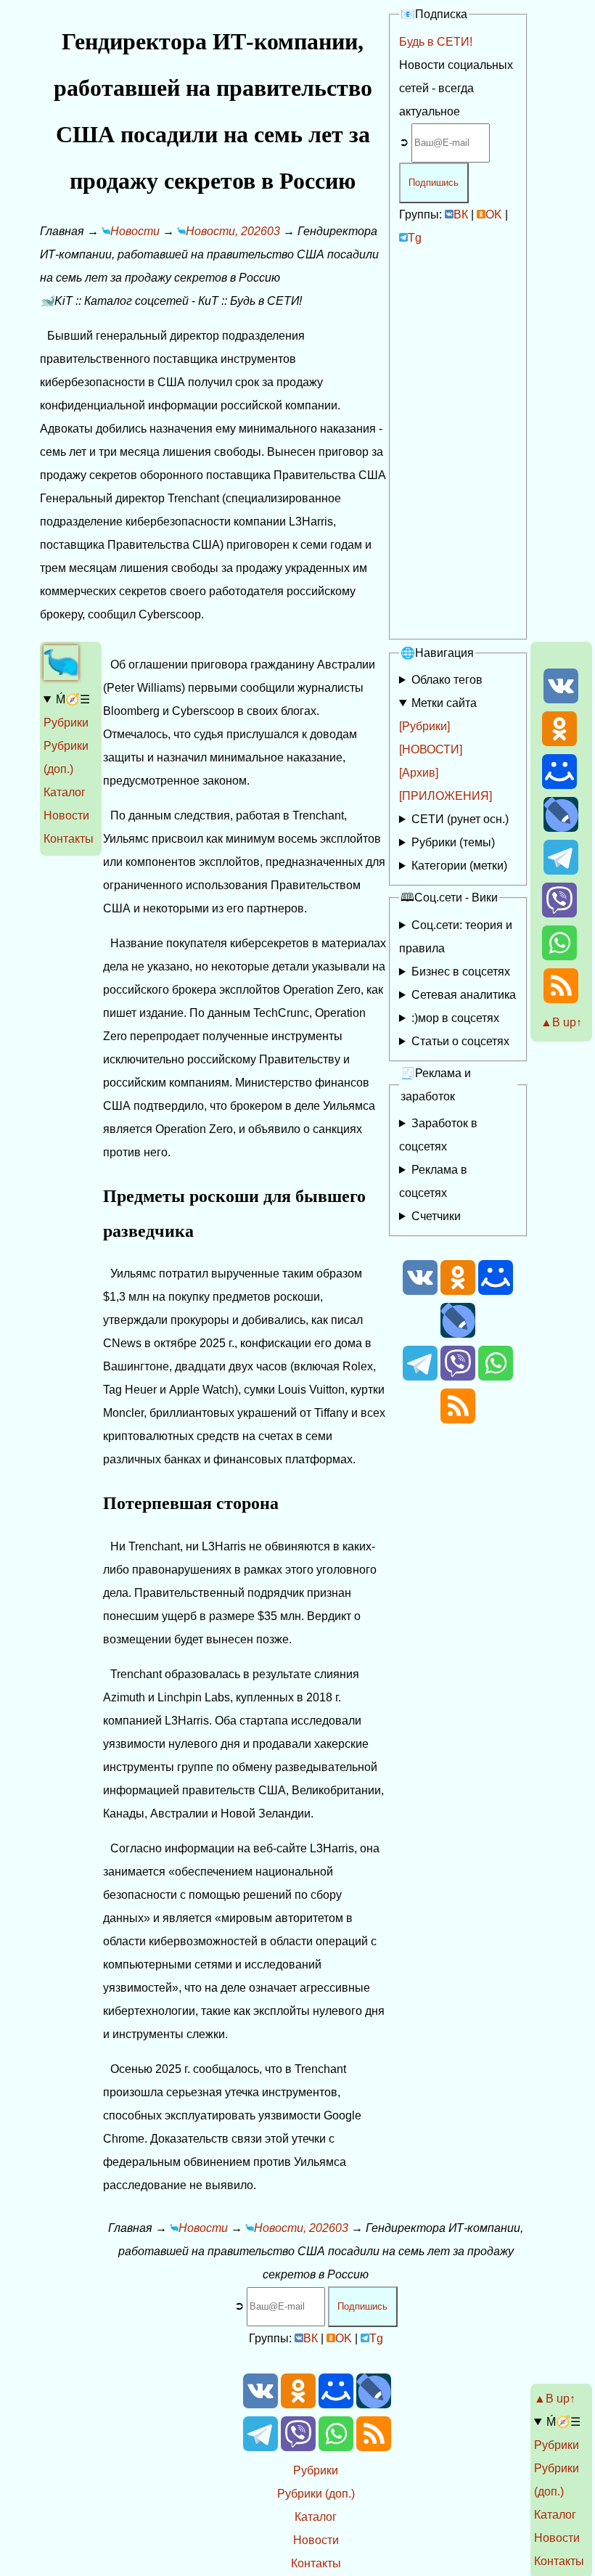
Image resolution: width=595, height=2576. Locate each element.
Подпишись (434, 183)
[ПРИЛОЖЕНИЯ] (446, 796)
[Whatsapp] (559, 956)
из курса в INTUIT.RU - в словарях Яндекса (455, 1044)
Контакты (69, 839)
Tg (415, 238)
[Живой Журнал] (561, 828)
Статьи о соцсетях (460, 1041)
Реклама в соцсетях (433, 1181)
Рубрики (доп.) (316, 2494)
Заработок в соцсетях (438, 1135)
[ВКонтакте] (561, 699)
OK (494, 214)
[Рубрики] (424, 726)
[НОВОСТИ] (431, 749)
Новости (66, 815)
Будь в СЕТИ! (436, 42)
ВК (461, 214)
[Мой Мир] (559, 785)
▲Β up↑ (561, 1022)
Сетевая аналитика (464, 995)
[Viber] (559, 913)
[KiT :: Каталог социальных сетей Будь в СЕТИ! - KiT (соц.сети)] (61, 676)
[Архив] (419, 773)
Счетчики (436, 1216)
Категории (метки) (459, 866)
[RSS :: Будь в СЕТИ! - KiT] (561, 999)
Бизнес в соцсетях (461, 972)
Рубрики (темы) (453, 842)
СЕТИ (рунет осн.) (460, 819)
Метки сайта (444, 703)
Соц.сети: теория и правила (456, 937)
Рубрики (66, 723)
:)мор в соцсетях (455, 1018)
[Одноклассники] (559, 742)
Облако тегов (447, 680)
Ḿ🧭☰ (73, 699)
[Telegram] (561, 871)
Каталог (65, 792)
